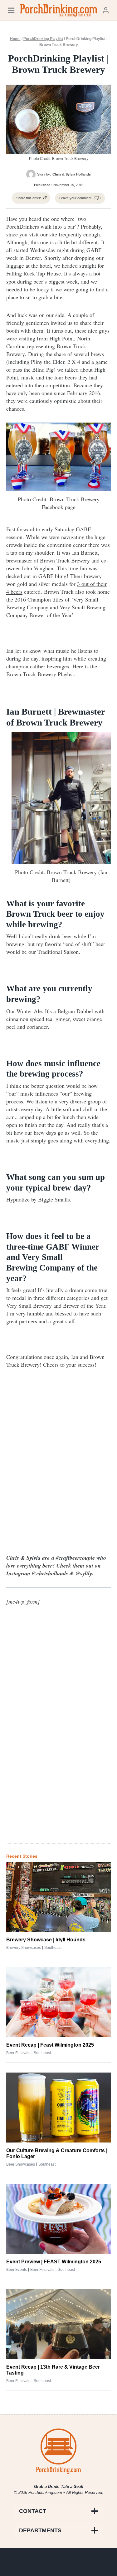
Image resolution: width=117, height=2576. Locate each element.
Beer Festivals (18, 2053)
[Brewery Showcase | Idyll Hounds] (58, 1897)
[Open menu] (11, 10)
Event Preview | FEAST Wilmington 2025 (54, 2262)
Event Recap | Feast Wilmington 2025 (50, 2045)
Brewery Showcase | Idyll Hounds (46, 1940)
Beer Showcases (21, 2164)
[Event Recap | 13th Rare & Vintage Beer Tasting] (58, 2324)
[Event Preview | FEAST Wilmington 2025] (58, 2219)
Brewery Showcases (24, 1948)
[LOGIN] (106, 10)
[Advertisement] (59, 1735)
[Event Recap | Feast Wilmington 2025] (58, 2002)
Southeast (53, 1948)
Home (15, 39)
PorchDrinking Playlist (43, 39)
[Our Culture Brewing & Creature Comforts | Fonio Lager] (58, 2107)
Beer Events (17, 2270)
